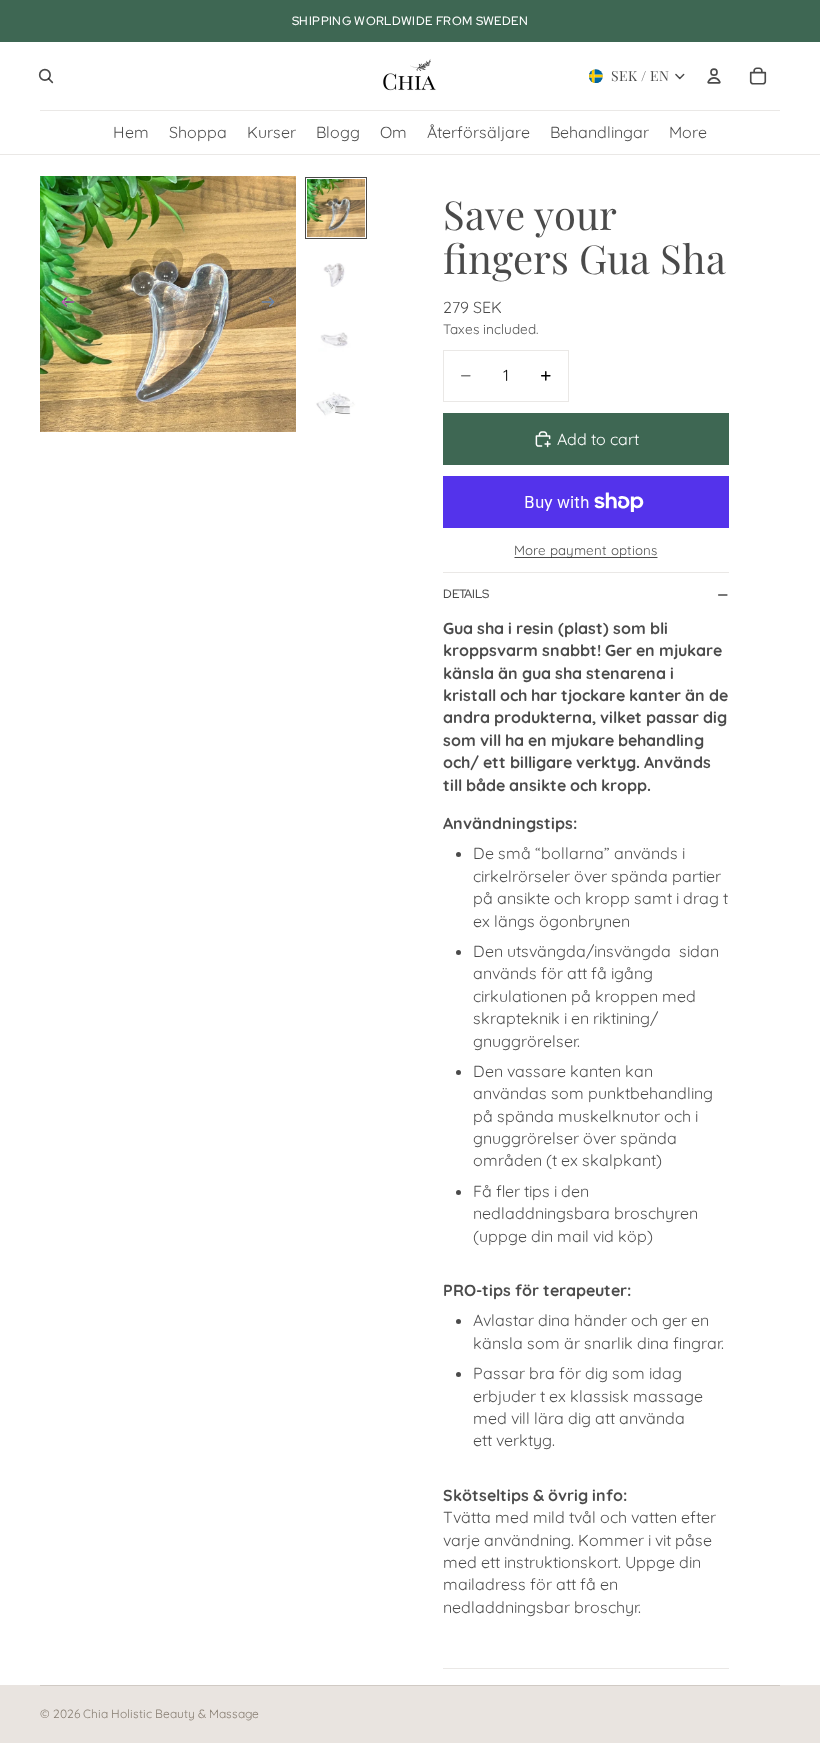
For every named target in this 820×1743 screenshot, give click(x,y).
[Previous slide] (62, 304)
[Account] (714, 76)
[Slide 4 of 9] (335, 403)
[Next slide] (274, 304)
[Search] (46, 76)
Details (466, 594)
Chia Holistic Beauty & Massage (171, 1713)
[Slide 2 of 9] (335, 273)
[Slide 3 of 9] (335, 338)
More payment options (585, 550)
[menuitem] (688, 132)
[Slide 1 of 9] (335, 207)
